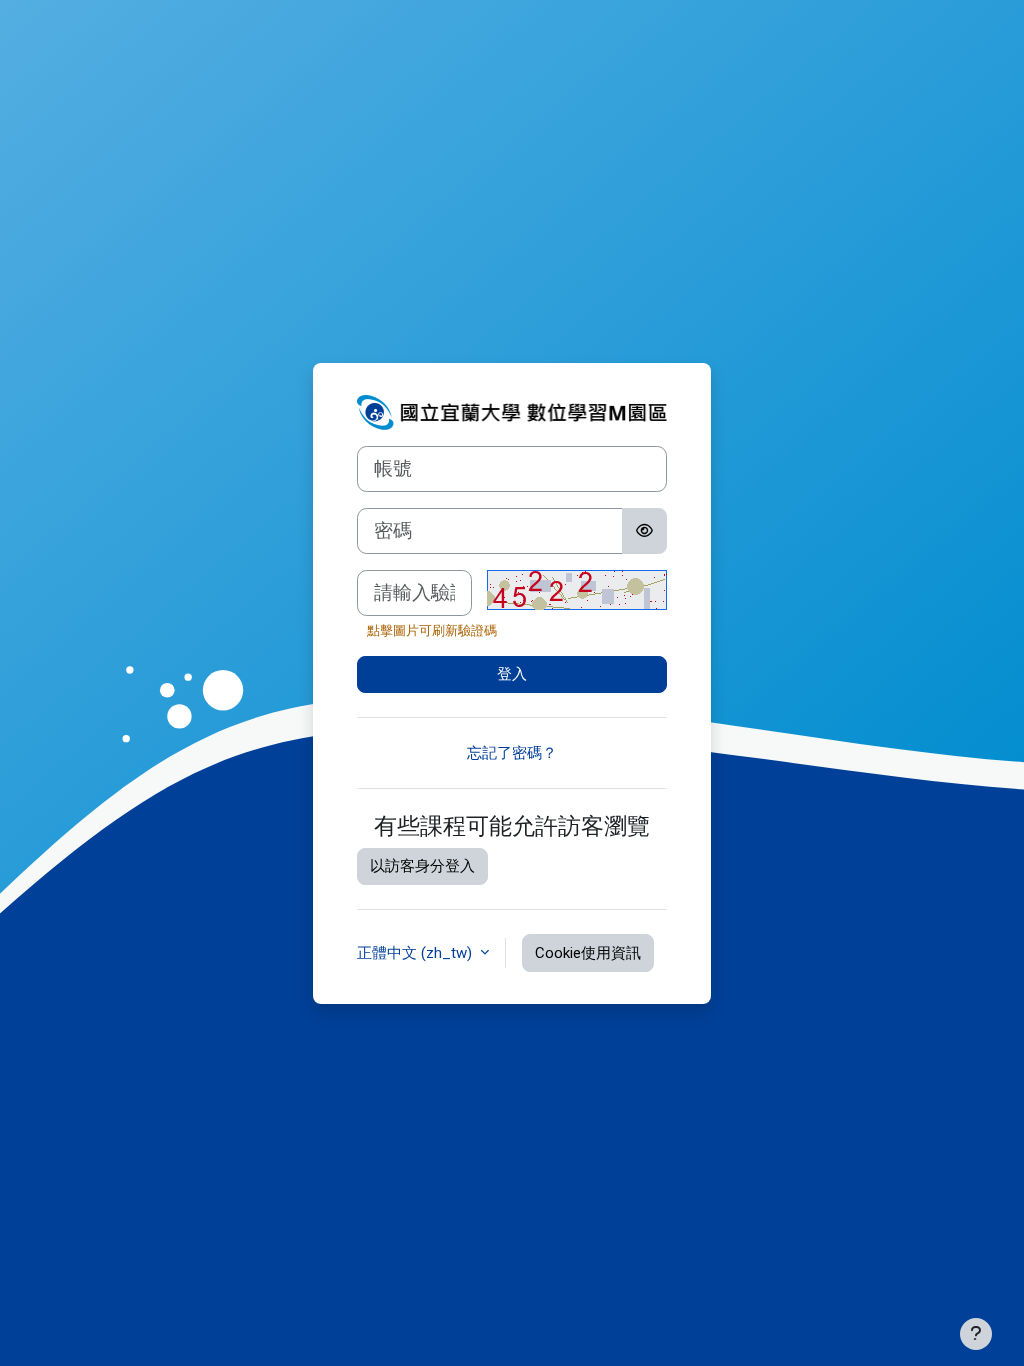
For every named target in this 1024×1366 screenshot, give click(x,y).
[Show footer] (976, 1334)
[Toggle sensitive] (644, 531)
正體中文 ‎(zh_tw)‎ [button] (416, 953)
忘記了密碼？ (512, 753)
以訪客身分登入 (422, 866)
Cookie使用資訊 (588, 953)
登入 (512, 674)
